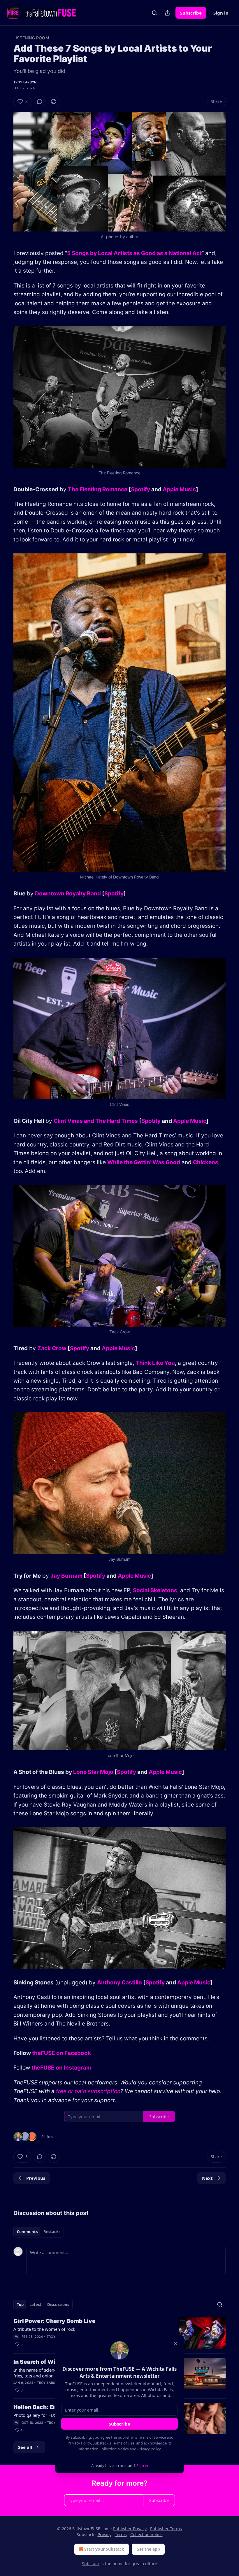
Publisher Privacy (130, 2529)
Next (207, 2178)
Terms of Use (123, 2443)
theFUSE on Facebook (61, 2053)
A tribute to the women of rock (44, 2329)
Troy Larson (25, 82)
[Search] (154, 13)
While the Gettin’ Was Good (144, 1162)
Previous (36, 2178)
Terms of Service (152, 2437)
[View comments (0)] (40, 101)
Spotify (140, 489)
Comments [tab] (27, 2232)
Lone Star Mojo (93, 1772)
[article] (119, 2333)
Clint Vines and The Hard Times (96, 1121)
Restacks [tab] (52, 2232)
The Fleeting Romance (98, 489)
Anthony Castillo (119, 1983)
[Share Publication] (167, 13)
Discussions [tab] (58, 2305)
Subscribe (191, 13)
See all (25, 2447)
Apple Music (179, 489)
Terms (121, 2534)
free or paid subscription (88, 2091)
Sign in (221, 13)
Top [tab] (20, 2305)
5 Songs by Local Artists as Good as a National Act (134, 253)
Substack (91, 2564)
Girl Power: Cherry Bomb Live (55, 2321)
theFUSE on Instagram (61, 2068)
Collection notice (146, 2534)
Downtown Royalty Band (68, 894)
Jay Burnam (66, 1576)
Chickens (206, 1162)
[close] (175, 2343)
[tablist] (39, 2232)
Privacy (104, 2534)
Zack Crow (52, 1348)
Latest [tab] (35, 2305)
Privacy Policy (79, 2443)
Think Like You (155, 1363)
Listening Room (31, 38)
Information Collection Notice (103, 2449)
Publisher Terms (166, 2529)
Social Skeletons (155, 1590)
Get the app (148, 2549)
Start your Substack (104, 2549)
